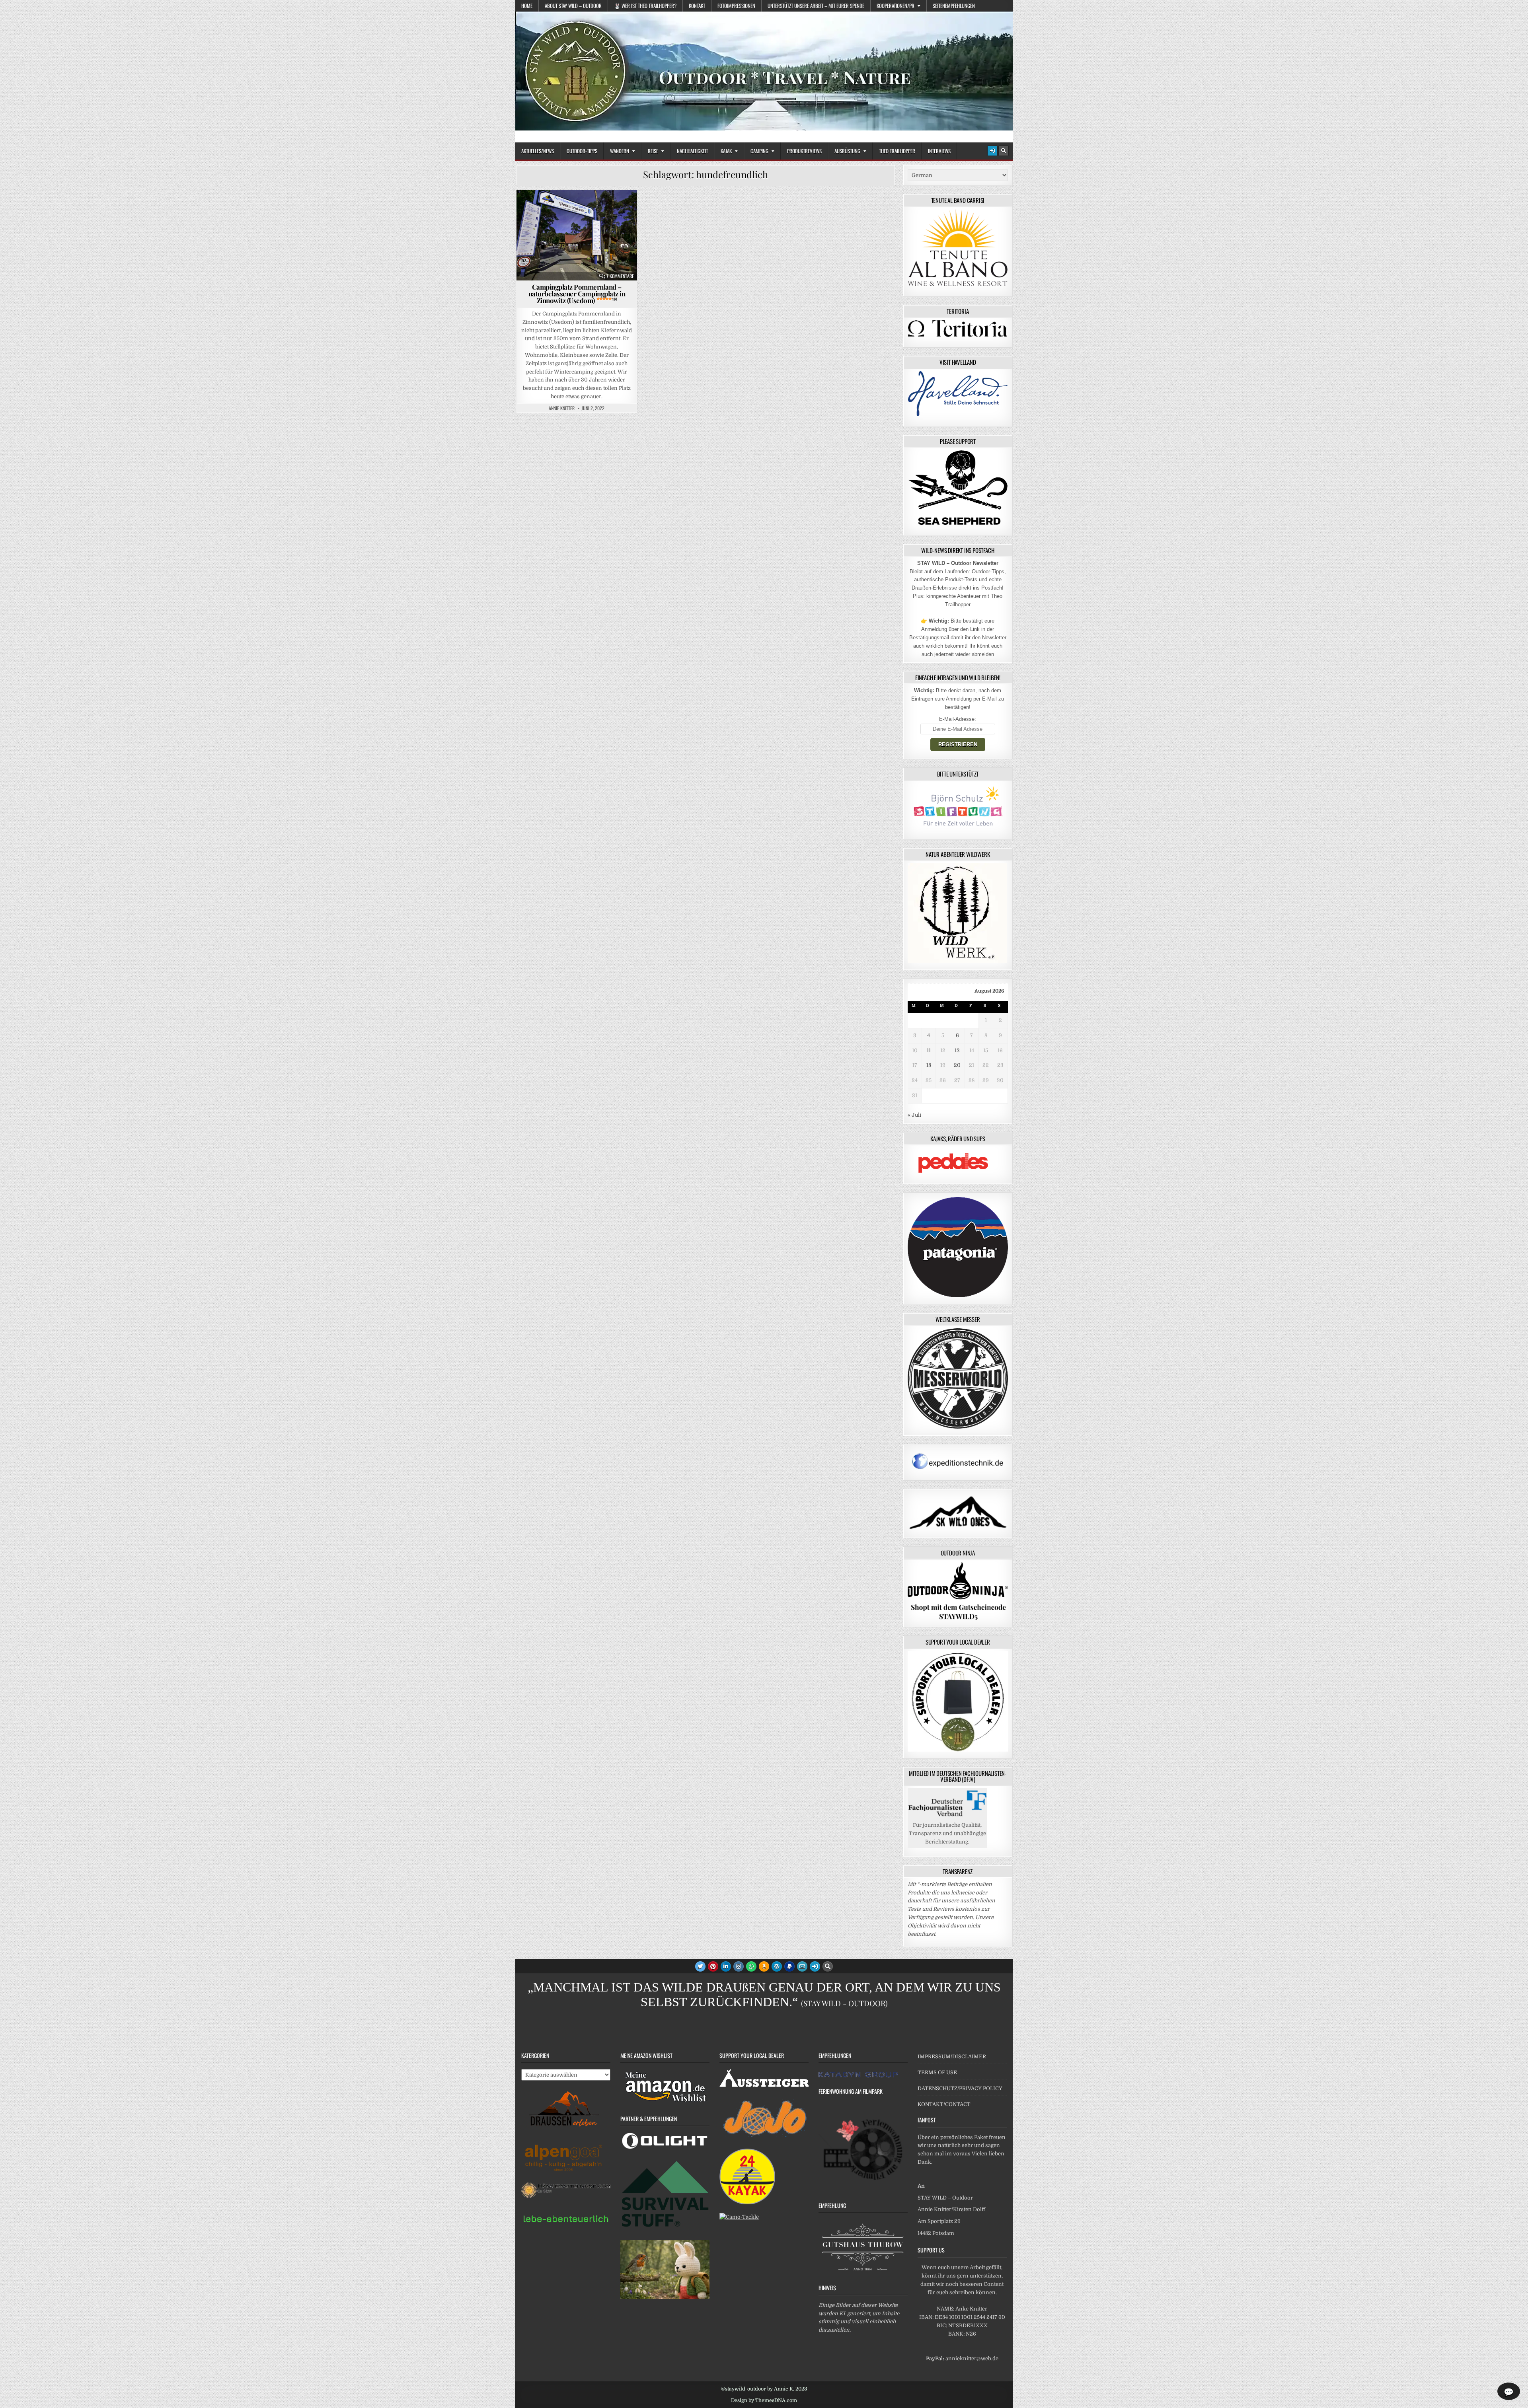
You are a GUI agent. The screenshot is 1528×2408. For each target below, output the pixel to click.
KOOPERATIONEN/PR (896, 6)
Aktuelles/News (538, 151)
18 (929, 1065)
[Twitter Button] (700, 1966)
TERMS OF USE (937, 2072)
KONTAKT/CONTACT (944, 2104)
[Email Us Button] (802, 1966)
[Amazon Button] (764, 1966)
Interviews (939, 151)
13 (957, 1050)
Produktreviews (804, 151)
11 (929, 1050)
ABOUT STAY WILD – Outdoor (573, 6)
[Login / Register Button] (992, 151)
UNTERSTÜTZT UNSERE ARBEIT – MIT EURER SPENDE (816, 6)
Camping (759, 151)
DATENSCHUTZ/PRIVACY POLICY (960, 2088)
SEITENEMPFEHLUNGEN (954, 6)
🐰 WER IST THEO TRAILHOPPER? (645, 6)
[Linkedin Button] (726, 1966)
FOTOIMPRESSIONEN (736, 6)
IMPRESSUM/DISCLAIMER (952, 2057)
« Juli (914, 1115)
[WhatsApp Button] (751, 1966)
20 (957, 1065)
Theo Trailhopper (897, 151)
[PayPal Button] (789, 1966)
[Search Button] (1004, 151)
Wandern (620, 151)
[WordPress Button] (777, 1966)
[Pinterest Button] (713, 1966)
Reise (653, 151)
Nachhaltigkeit (692, 151)
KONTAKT (697, 6)
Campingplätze (573, 209)
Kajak (726, 151)
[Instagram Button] (739, 1966)
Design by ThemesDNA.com (764, 2400)
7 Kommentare (620, 276)
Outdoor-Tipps (582, 151)
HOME (527, 6)
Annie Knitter (562, 408)
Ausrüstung (847, 151)
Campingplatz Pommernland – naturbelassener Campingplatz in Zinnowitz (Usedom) (577, 294)
